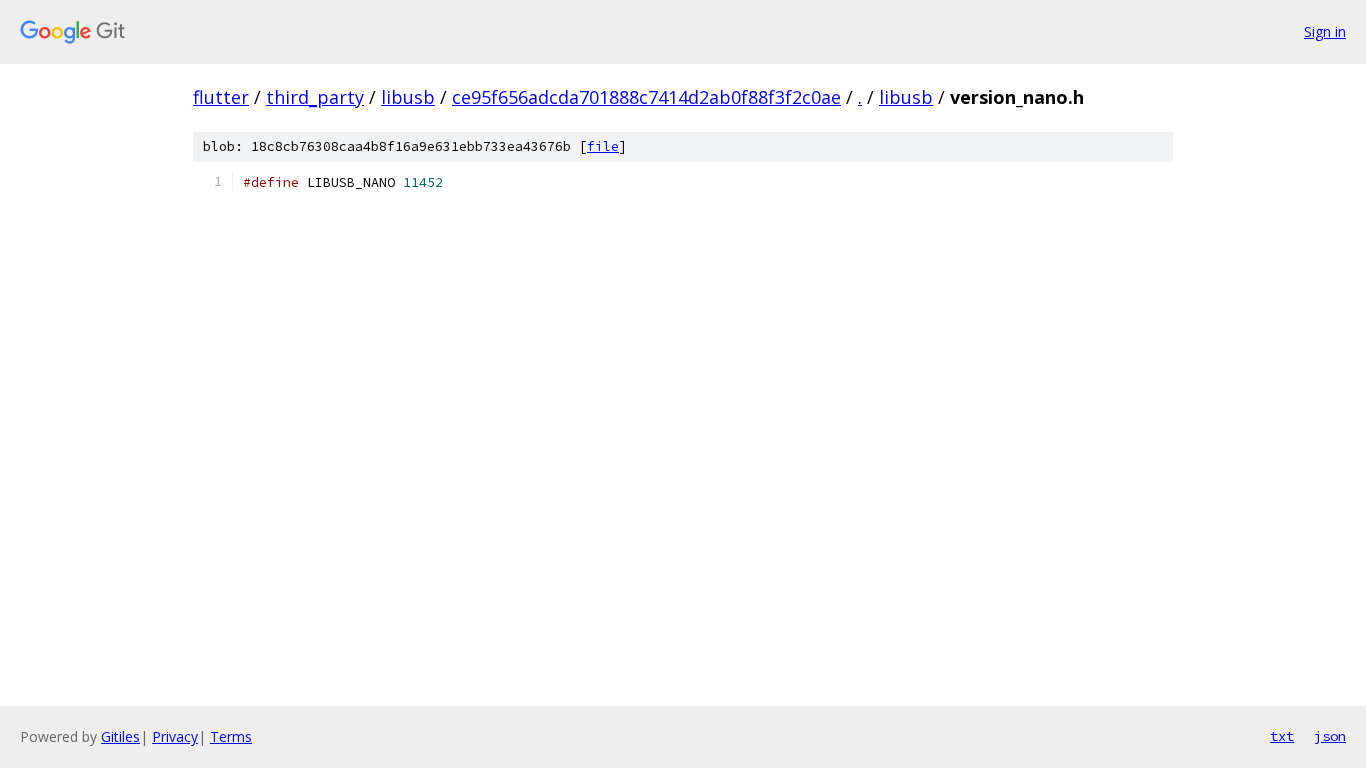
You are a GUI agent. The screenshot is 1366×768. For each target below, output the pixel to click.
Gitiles (120, 736)
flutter (221, 97)
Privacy (175, 736)
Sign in (1325, 31)
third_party (315, 97)
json (1330, 736)
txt (1282, 736)
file (603, 146)
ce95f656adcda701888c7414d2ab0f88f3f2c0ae (646, 97)
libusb (408, 97)
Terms (231, 736)
